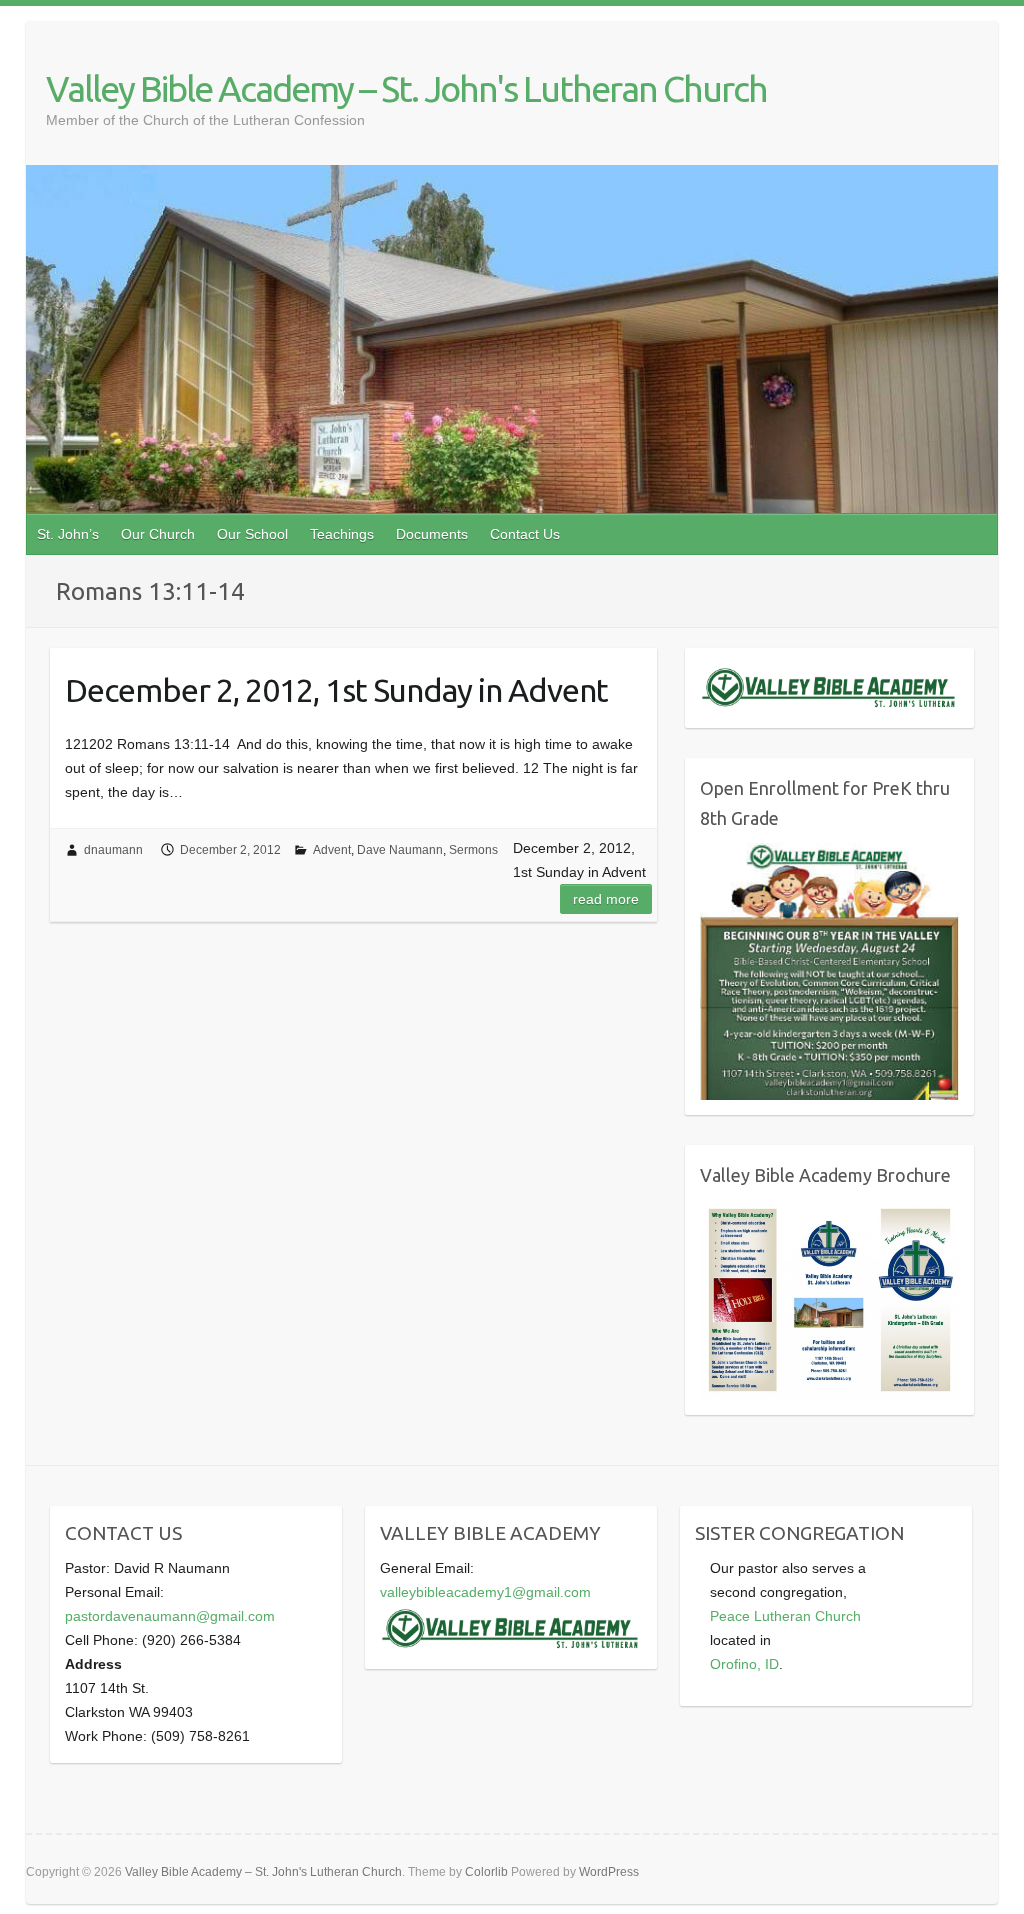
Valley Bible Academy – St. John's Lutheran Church (406, 88)
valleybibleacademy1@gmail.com (485, 1592)
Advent (332, 850)
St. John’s (68, 534)
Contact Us (525, 534)
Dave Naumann (400, 850)
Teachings (342, 534)
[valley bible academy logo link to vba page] (511, 1616)
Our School (252, 534)
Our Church (158, 534)
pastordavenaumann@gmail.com (170, 1616)
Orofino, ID (744, 1664)
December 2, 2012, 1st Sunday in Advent (336, 690)
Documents (432, 534)
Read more (606, 899)
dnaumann (113, 850)
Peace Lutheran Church (785, 1616)
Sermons (473, 850)
